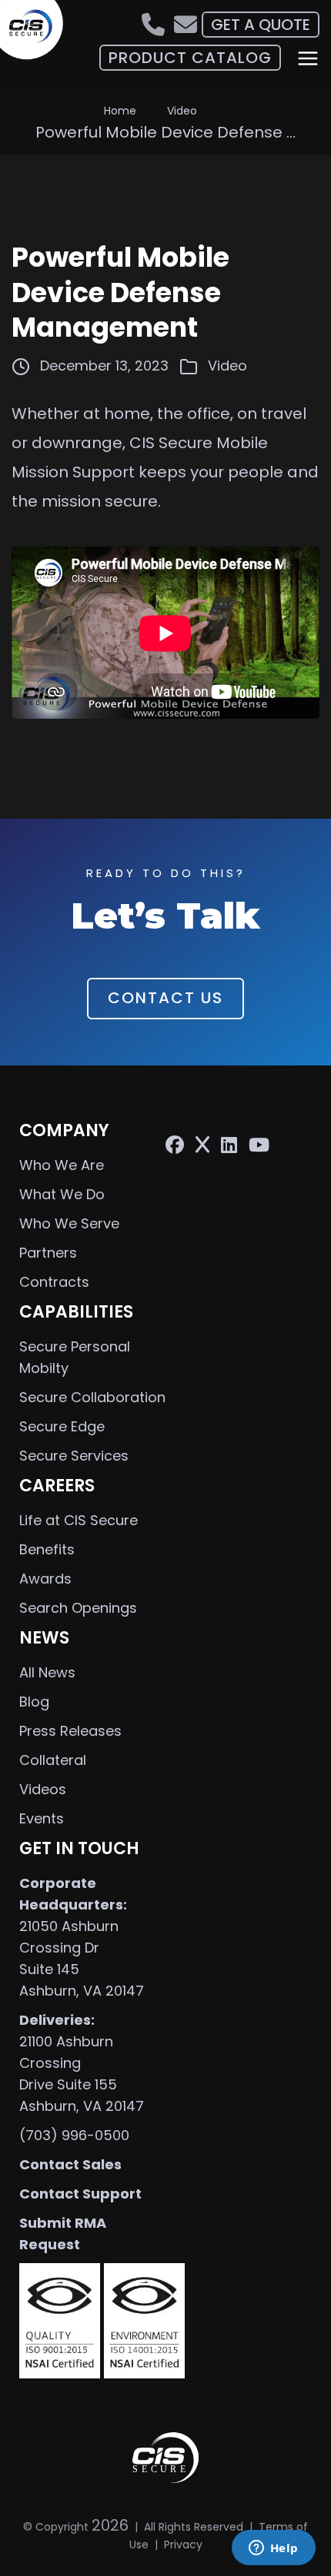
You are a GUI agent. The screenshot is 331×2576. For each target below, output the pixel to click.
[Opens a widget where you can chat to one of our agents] (273, 2549)
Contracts (54, 1282)
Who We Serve (69, 1223)
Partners (48, 1253)
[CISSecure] (36, 31)
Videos (43, 1789)
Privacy (183, 2544)
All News (47, 1672)
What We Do (62, 1194)
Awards (45, 1579)
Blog (34, 1702)
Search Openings (78, 1608)
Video (182, 111)
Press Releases (70, 1731)
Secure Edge (62, 1426)
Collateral (53, 1760)
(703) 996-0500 (74, 2135)
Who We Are (62, 1165)
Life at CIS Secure (79, 1520)
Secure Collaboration (92, 1397)
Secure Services (74, 1456)
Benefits (47, 1549)
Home (120, 111)
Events (42, 1818)
